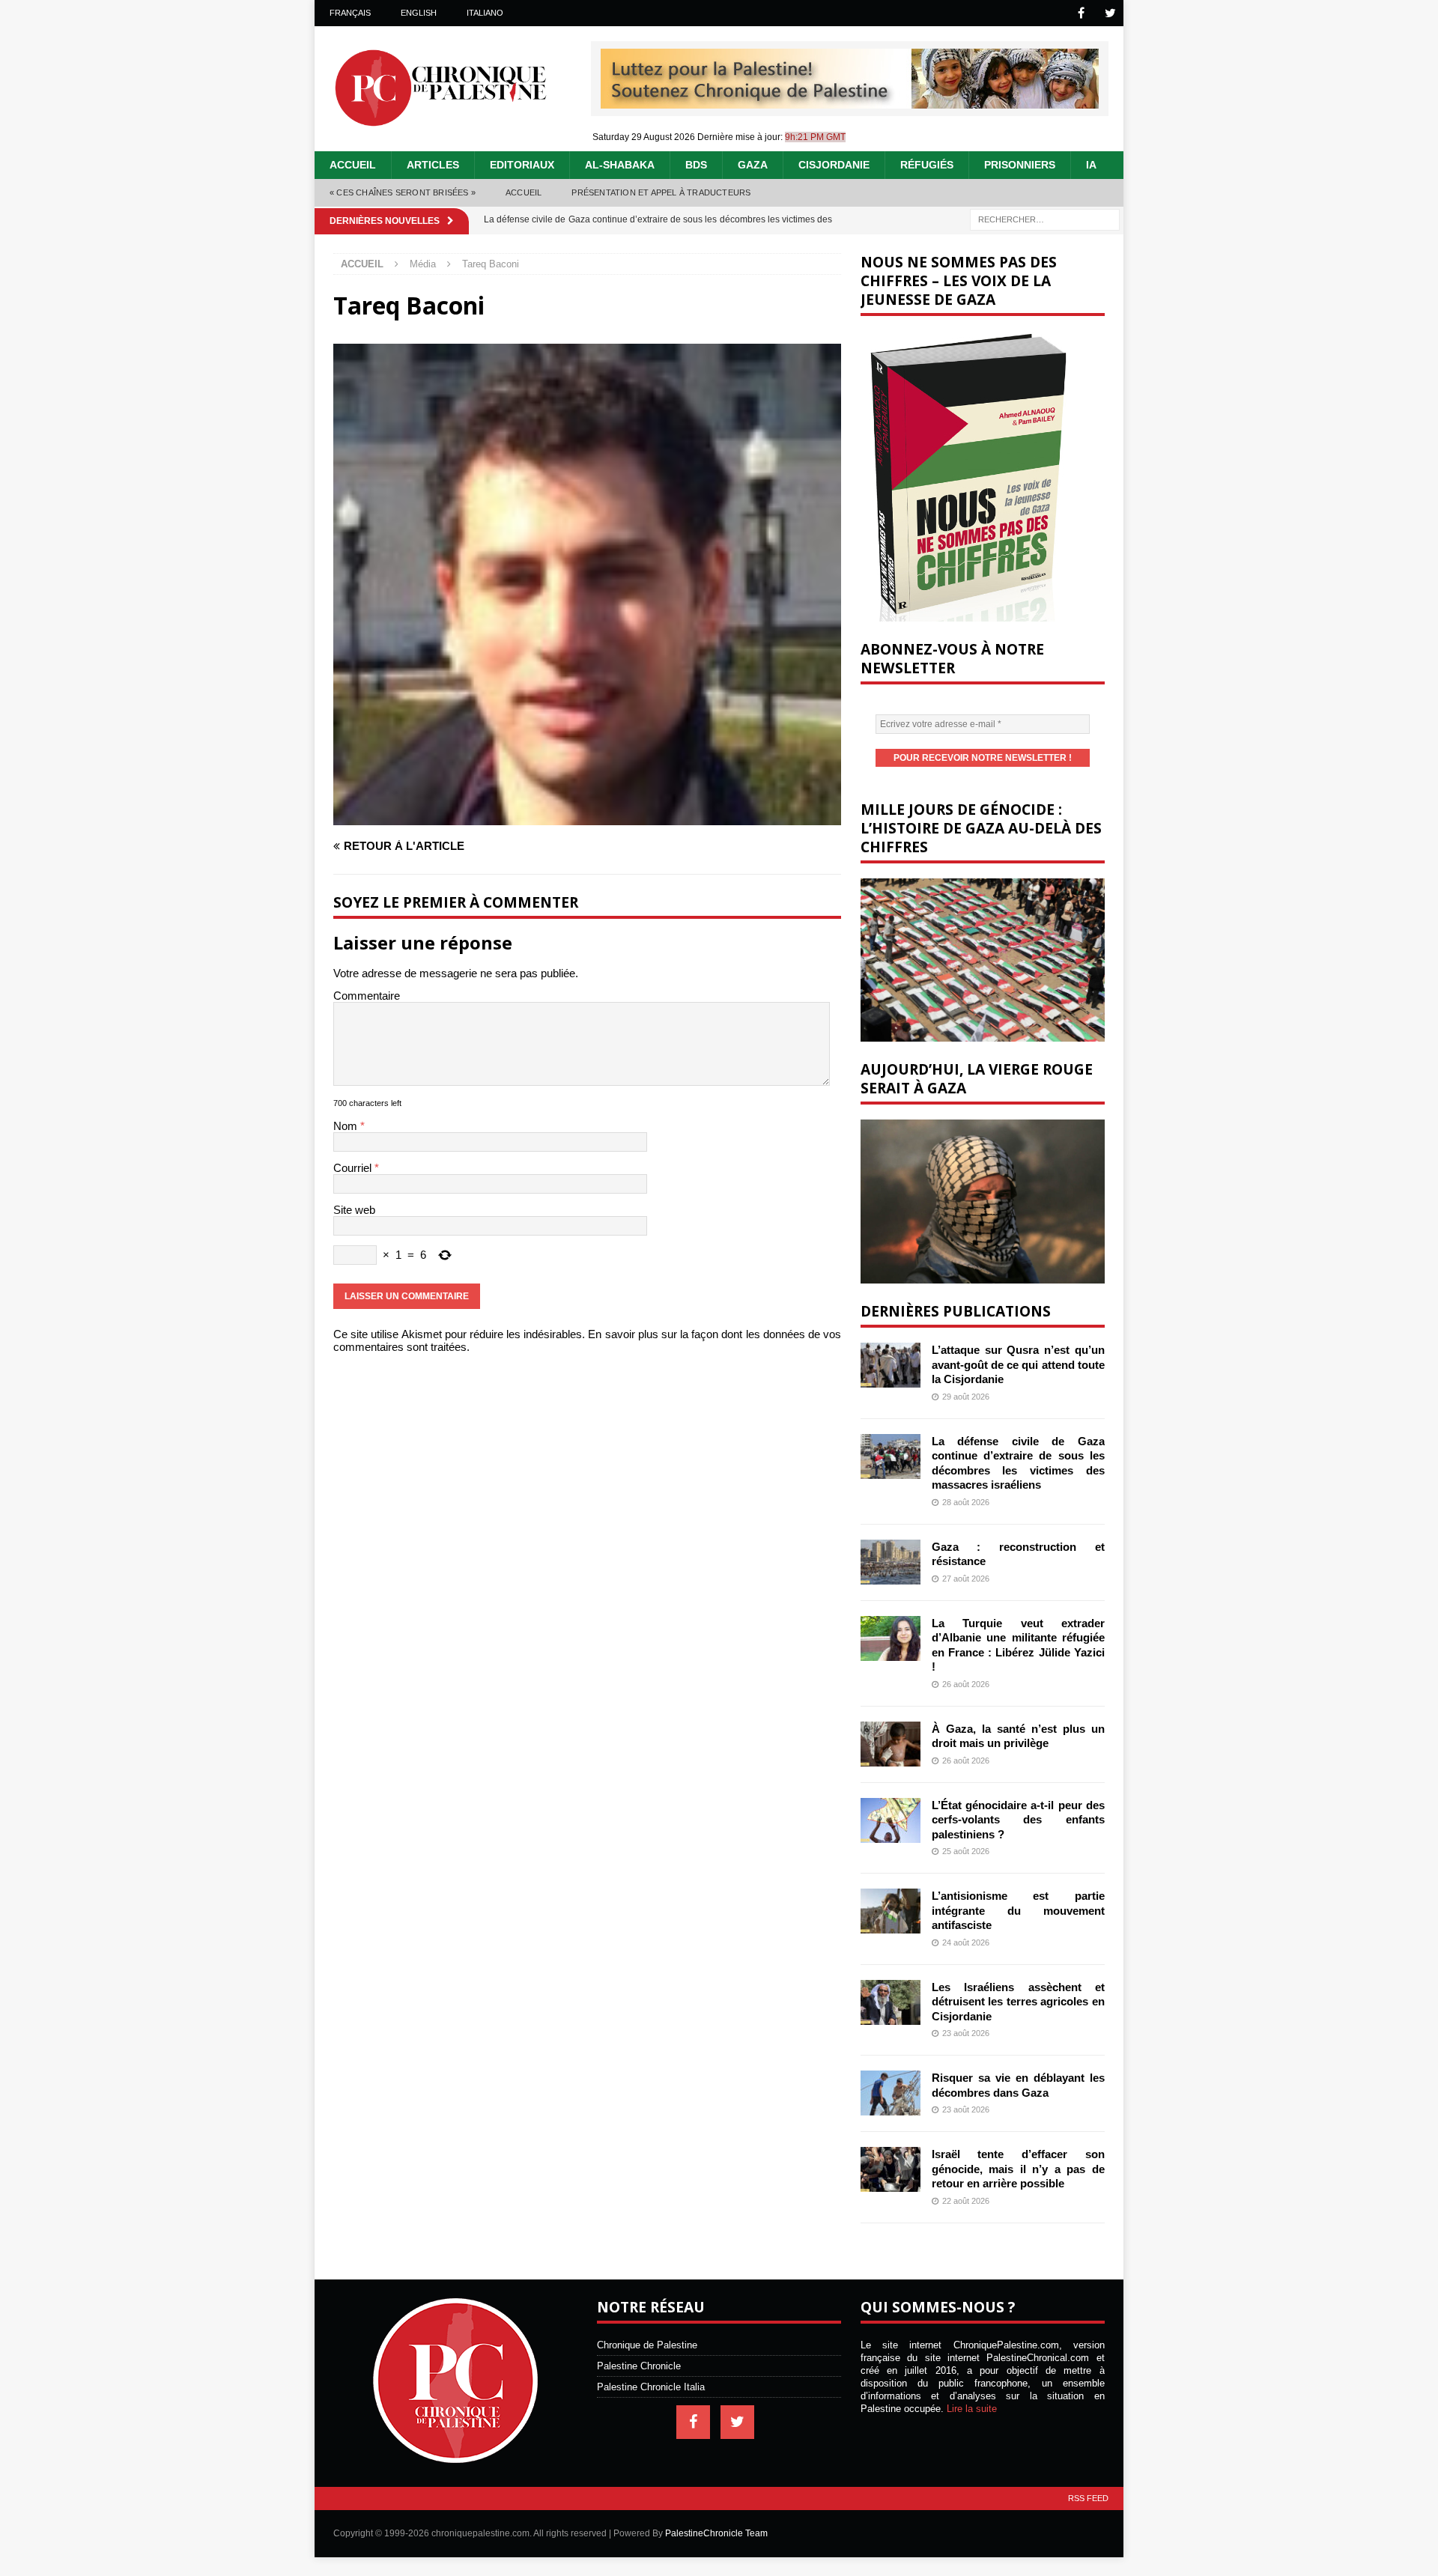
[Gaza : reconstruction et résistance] (891, 1562)
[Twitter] (1110, 13)
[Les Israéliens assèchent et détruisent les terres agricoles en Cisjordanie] (891, 2002)
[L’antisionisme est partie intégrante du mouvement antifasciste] (891, 1911)
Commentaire (367, 996)
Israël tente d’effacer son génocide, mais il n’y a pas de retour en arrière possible (1018, 2169)
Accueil (353, 165)
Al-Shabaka (620, 165)
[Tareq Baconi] (587, 819)
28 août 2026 (966, 1502)
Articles (433, 165)
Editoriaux (522, 165)
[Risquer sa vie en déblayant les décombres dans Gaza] (891, 2093)
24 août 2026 (966, 1942)
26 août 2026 (966, 1684)
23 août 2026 (966, 2033)
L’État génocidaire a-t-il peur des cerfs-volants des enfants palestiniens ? (1018, 1820)
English (419, 13)
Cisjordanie (834, 165)
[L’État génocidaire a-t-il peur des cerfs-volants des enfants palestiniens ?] (891, 1820)
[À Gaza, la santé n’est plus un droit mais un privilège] (891, 1744)
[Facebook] (1081, 13)
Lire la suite (972, 2409)
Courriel (354, 1168)
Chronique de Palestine (647, 2345)
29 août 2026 (966, 1397)
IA (1091, 165)
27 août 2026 (966, 1579)
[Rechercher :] (1045, 218)
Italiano (485, 13)
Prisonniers (1020, 165)
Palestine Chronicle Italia (651, 2387)
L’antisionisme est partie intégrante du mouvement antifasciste (1018, 1910)
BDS (696, 165)
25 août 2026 (966, 1851)
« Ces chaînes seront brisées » (403, 192)
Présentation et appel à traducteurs (661, 192)
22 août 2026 (966, 2201)
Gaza (753, 165)
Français (350, 13)
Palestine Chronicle (639, 2366)
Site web (354, 1210)
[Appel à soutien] (850, 102)
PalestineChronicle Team (716, 2533)
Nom (347, 1126)
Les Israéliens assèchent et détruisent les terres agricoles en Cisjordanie (1018, 2002)
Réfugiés (927, 165)
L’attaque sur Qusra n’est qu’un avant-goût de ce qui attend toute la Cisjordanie (1018, 1364)
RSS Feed (1088, 2498)
